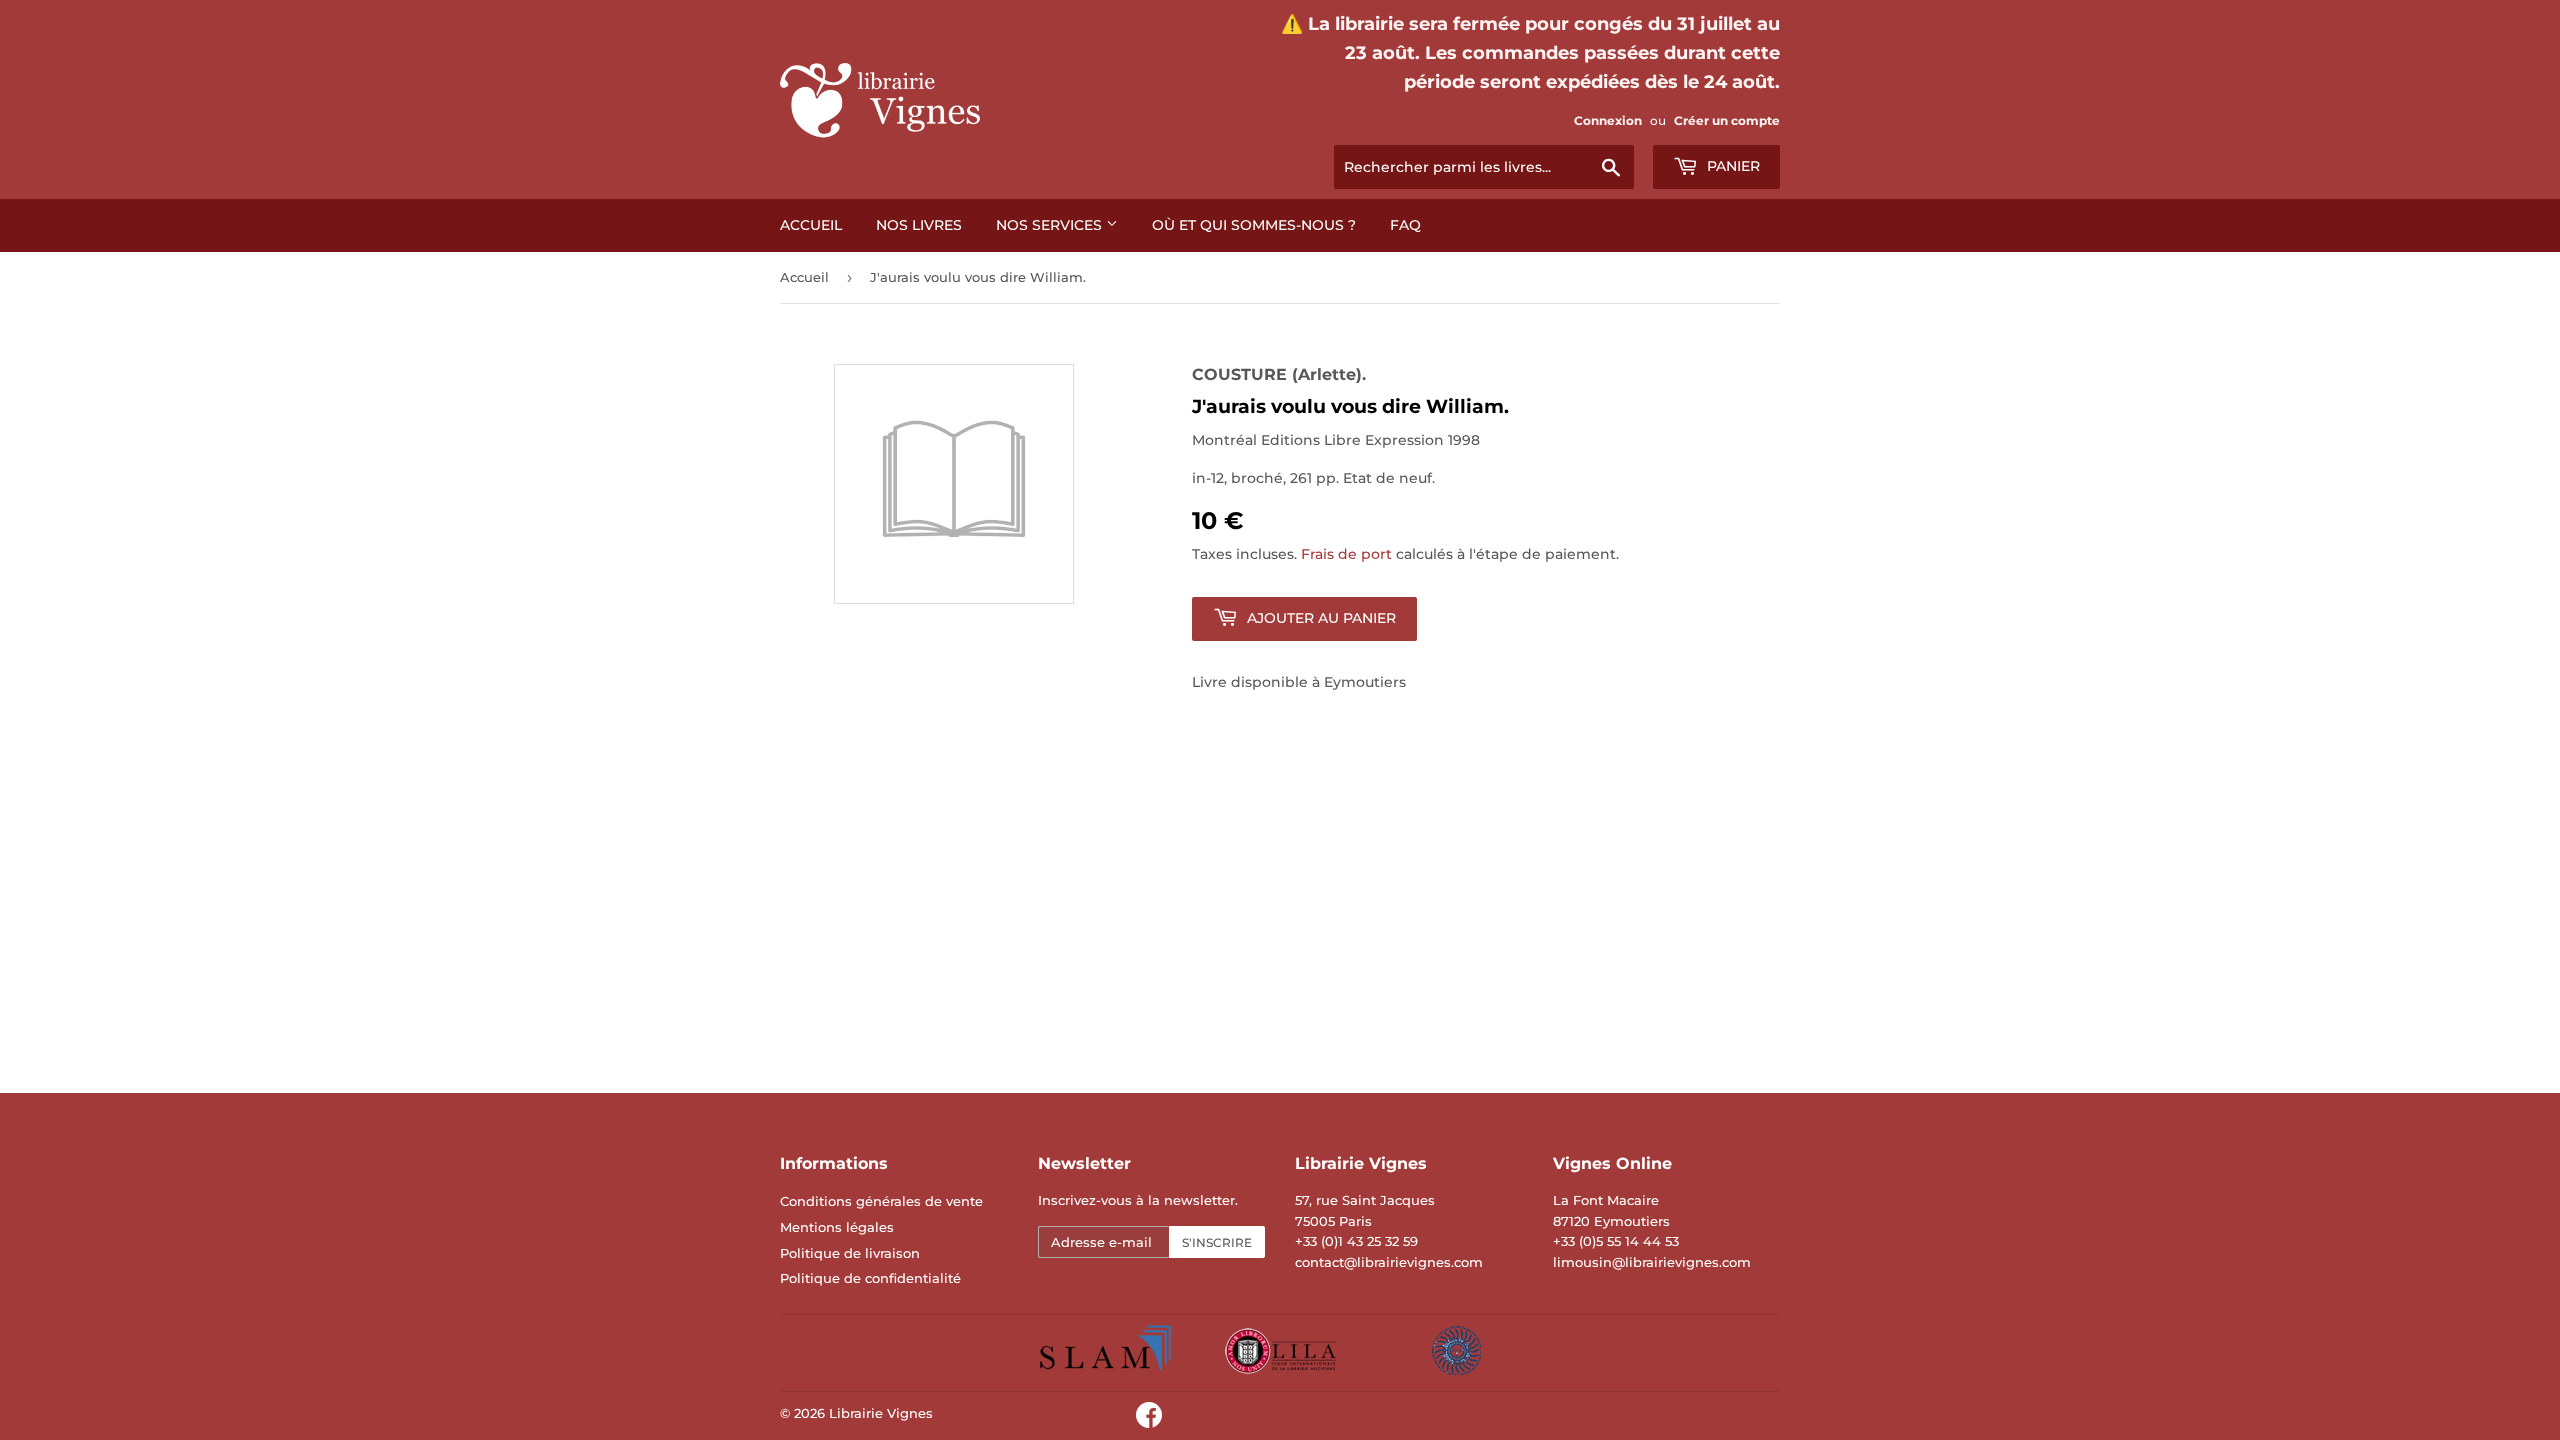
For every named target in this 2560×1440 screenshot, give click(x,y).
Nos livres (919, 225)
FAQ (1405, 225)
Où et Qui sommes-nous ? (1254, 225)
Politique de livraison (850, 1253)
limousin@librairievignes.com (1652, 1262)
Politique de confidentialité (870, 1278)
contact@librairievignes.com (1389, 1262)
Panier (1731, 166)
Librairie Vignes (881, 1413)
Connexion (1608, 120)
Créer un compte (1727, 120)
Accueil (811, 225)
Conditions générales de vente (881, 1201)
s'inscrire (1217, 1242)
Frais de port (1346, 554)
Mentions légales (837, 1227)
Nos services (1051, 225)
